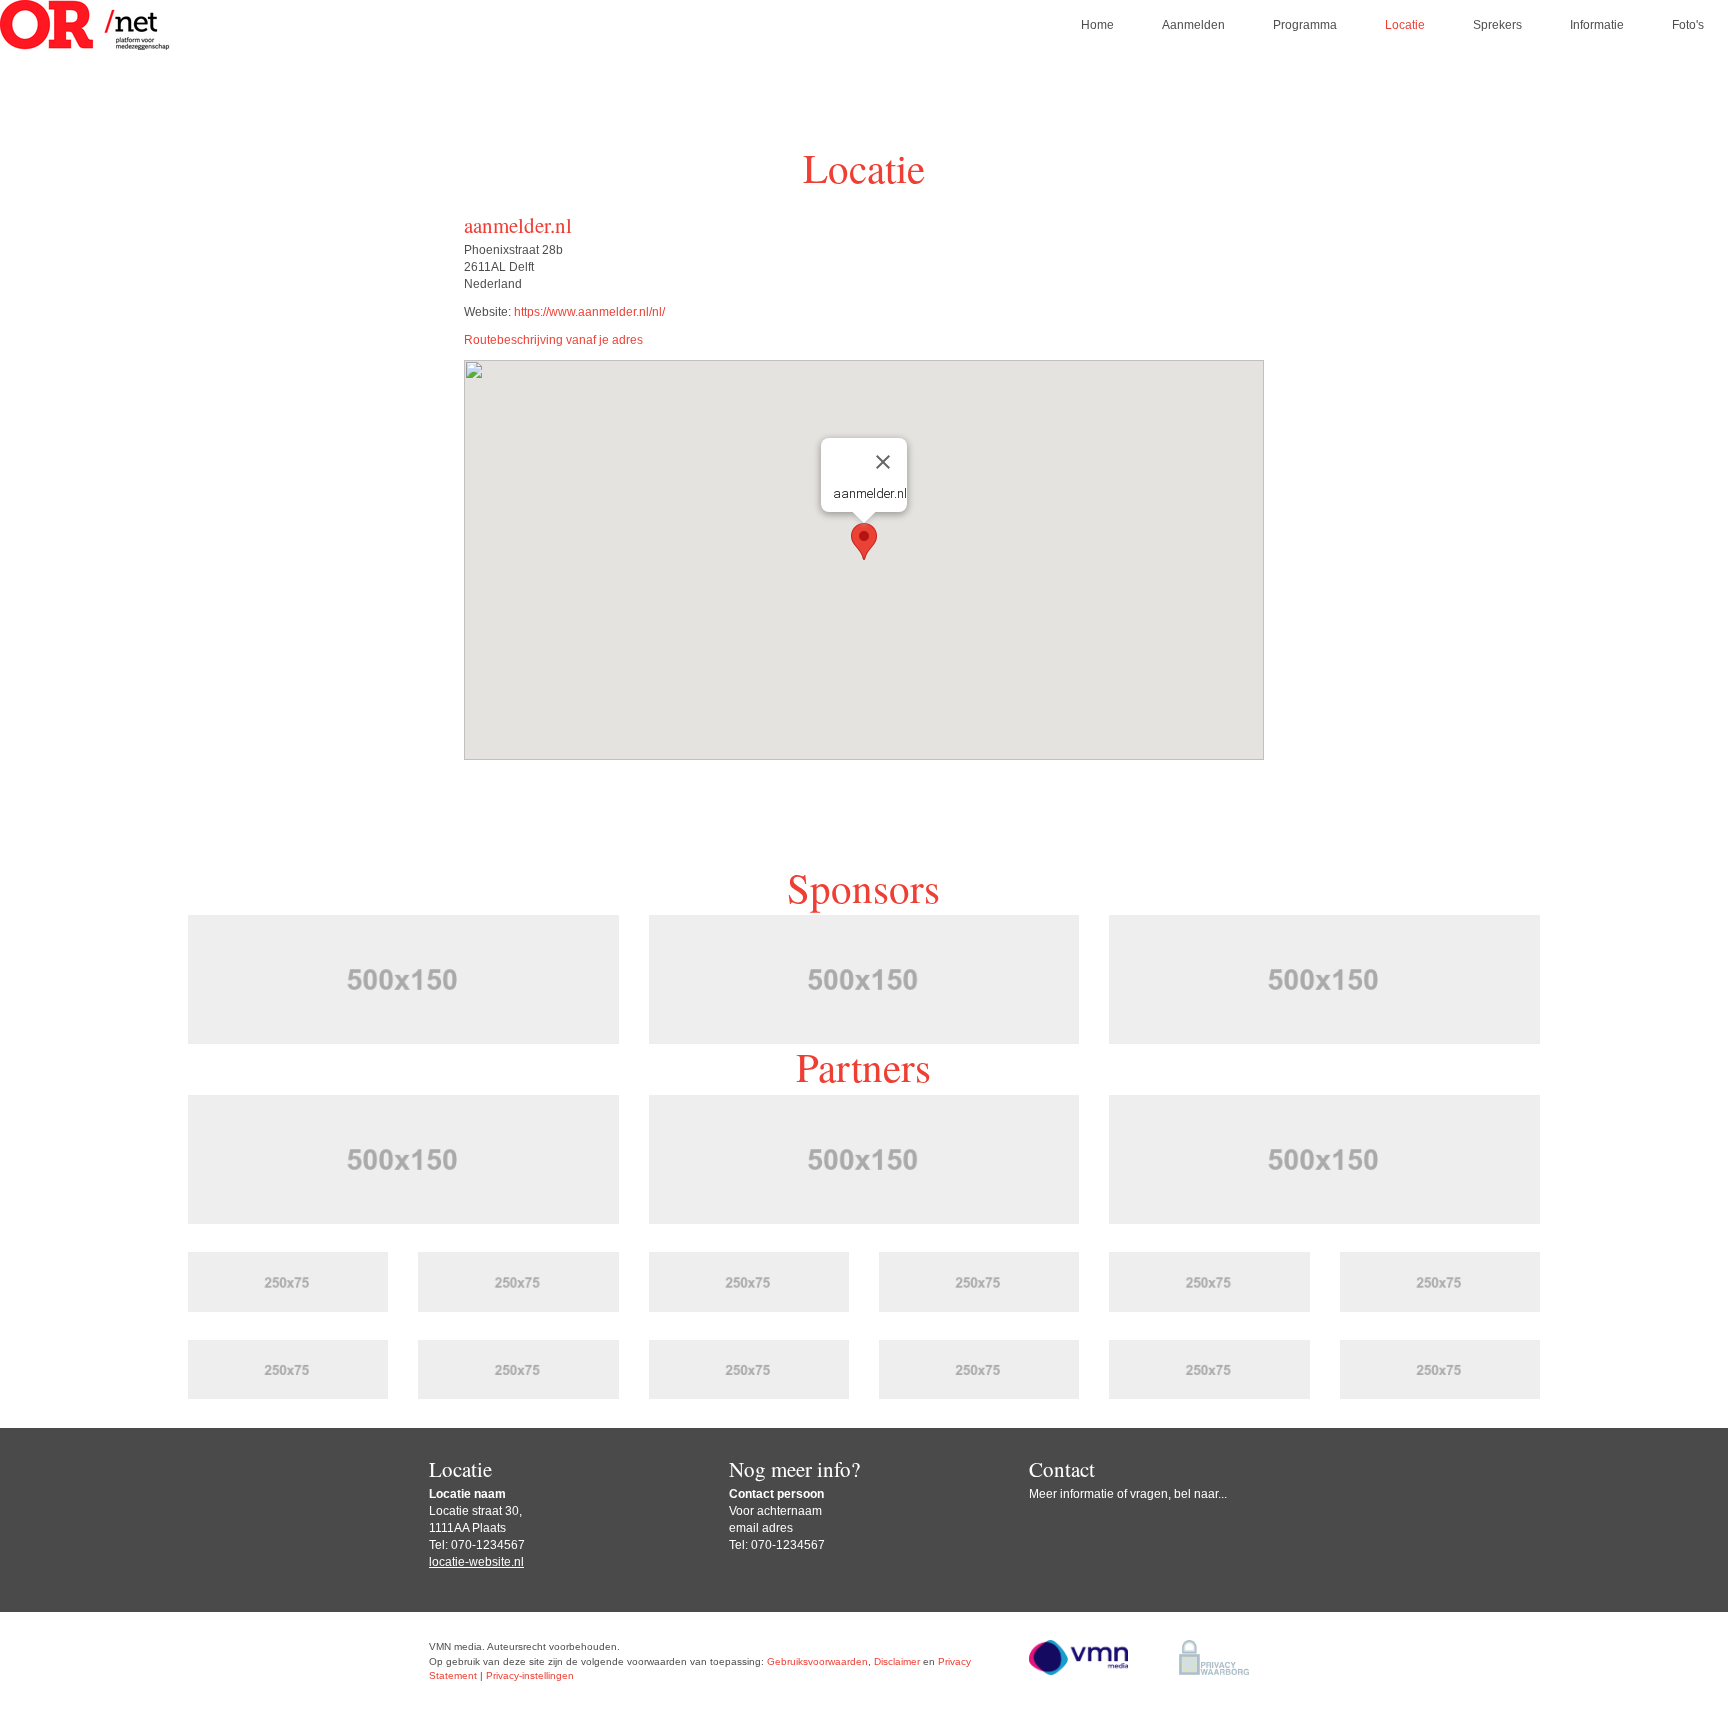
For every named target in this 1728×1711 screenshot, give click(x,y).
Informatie (1597, 25)
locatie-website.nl (476, 1562)
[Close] (883, 462)
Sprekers (1497, 25)
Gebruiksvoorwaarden (817, 1661)
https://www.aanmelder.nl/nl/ (589, 312)
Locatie (1405, 25)
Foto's (1688, 25)
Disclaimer (897, 1661)
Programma (1305, 25)
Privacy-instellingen (530, 1675)
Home (1097, 25)
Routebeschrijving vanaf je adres (553, 340)
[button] (864, 541)
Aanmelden (1193, 25)
